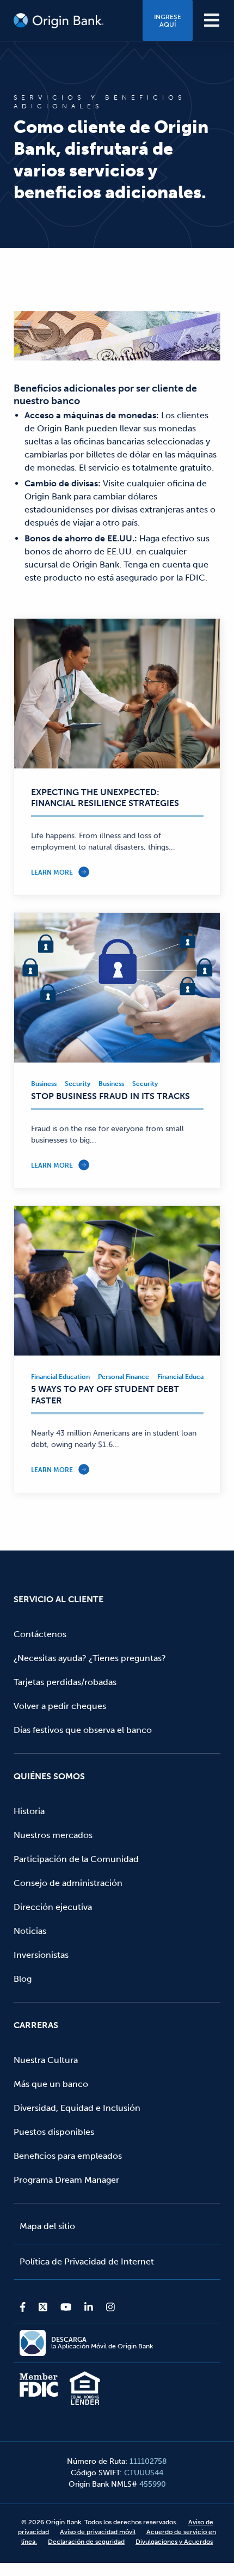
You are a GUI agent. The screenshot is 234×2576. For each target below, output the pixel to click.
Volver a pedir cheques (60, 1706)
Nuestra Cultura (46, 2060)
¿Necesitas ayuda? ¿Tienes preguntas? (90, 1658)
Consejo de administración (68, 1883)
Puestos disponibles (54, 2132)
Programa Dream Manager (66, 2180)
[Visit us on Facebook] (26, 2307)
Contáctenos (40, 1634)
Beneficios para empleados (68, 2156)
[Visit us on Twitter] (43, 2307)
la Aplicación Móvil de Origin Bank (102, 2343)
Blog (23, 1979)
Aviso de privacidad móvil (98, 2532)
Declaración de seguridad (86, 2542)
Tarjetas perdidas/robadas (65, 1682)
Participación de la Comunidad (76, 1859)
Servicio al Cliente (59, 1599)
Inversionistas (41, 1955)
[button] (212, 20)
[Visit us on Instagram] (107, 2307)
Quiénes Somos (49, 1776)
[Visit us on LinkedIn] (89, 2307)
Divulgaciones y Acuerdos (174, 2542)
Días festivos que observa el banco (83, 1730)
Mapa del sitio (47, 2226)
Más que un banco (51, 2084)
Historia (29, 1811)
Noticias (30, 1931)
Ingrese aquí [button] (168, 21)
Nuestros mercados (53, 1835)
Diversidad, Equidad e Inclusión (77, 2108)
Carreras (36, 2025)
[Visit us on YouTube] (66, 2307)
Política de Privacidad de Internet (87, 2261)
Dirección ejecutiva (53, 1907)
